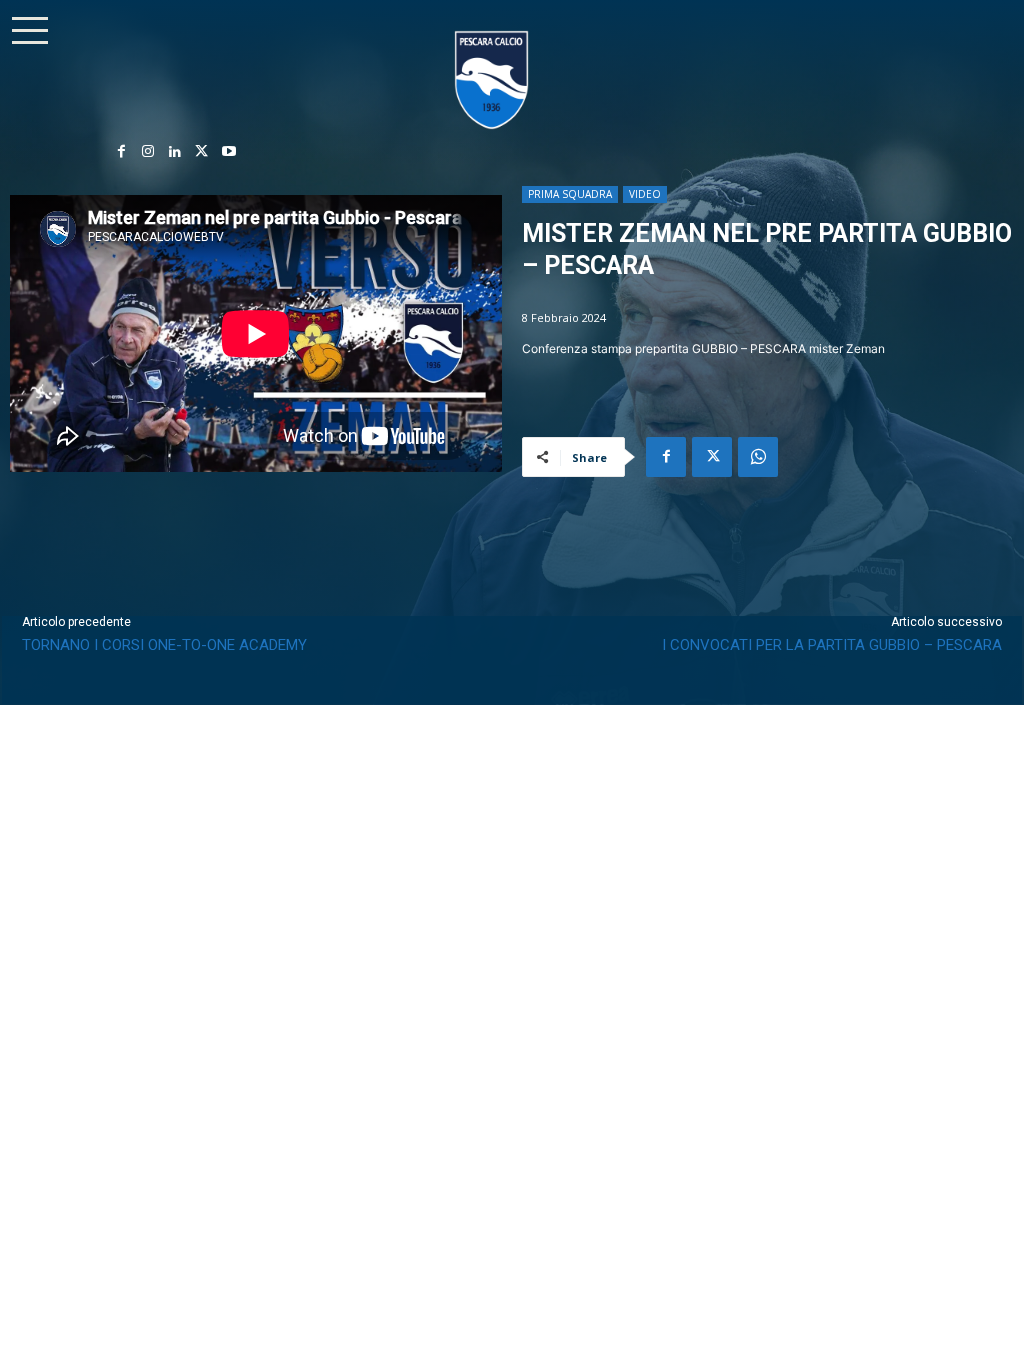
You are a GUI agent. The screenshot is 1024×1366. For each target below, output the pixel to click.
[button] (30, 30)
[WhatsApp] (758, 457)
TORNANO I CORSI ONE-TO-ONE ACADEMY (164, 645)
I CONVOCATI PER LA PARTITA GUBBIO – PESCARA (832, 645)
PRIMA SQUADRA (570, 194)
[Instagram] (148, 152)
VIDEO (645, 194)
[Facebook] (121, 152)
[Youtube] (228, 152)
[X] (201, 152)
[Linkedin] (175, 152)
